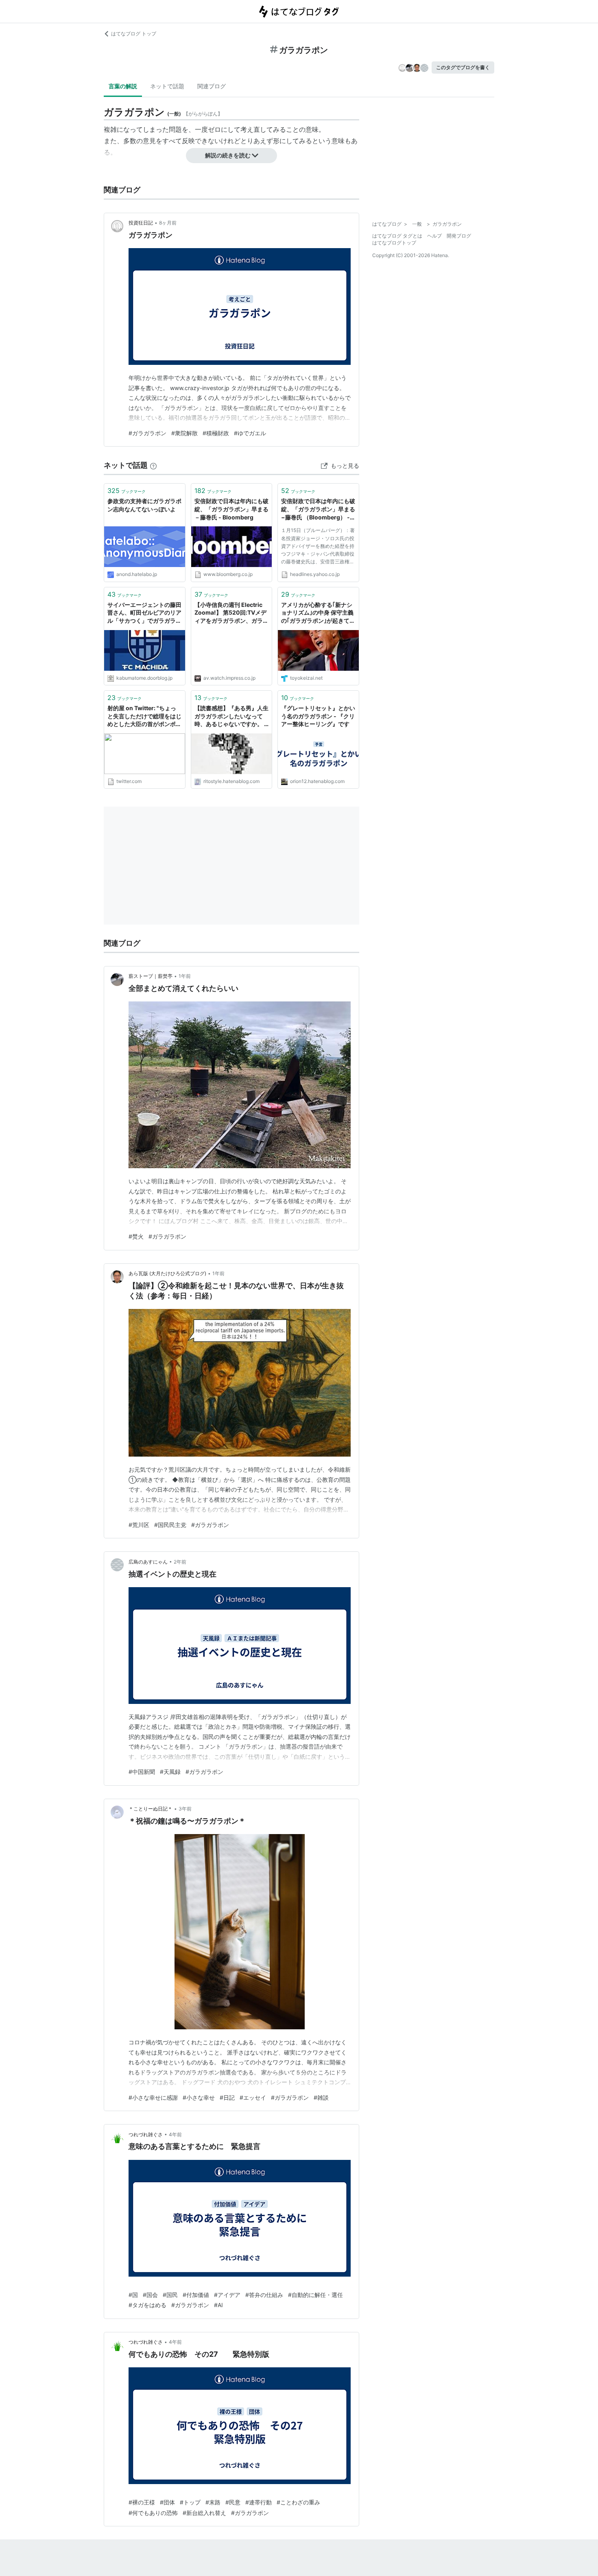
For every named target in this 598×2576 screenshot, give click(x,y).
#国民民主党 (170, 1525)
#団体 (167, 2502)
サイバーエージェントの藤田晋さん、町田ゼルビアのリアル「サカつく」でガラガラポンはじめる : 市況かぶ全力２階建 (144, 613)
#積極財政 (216, 433)
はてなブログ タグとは (397, 236)
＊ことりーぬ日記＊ (151, 1809)
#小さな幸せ (199, 2097)
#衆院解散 (184, 433)
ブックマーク (127, 491)
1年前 (185, 976)
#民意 (233, 2502)
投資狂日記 (141, 223)
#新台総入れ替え (204, 2513)
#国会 (150, 2295)
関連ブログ (212, 86)
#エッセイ (253, 2097)
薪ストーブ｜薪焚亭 (151, 976)
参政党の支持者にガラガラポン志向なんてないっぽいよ (144, 505)
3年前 (185, 1809)
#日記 (227, 2097)
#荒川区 (139, 1525)
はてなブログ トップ (134, 34)
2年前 (180, 1562)
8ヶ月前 (168, 223)
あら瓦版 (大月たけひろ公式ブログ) (167, 1273)
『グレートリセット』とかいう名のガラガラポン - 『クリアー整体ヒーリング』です (318, 716)
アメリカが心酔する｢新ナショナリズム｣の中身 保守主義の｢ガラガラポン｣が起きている (318, 613)
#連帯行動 (259, 2502)
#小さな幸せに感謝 (153, 2097)
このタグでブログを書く (463, 67)
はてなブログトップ (394, 243)
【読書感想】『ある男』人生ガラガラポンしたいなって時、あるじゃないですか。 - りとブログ (231, 717)
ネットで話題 (167, 86)
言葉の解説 (123, 86)
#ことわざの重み (298, 2502)
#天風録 (170, 1772)
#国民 (170, 2295)
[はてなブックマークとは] (153, 465)
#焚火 (136, 1236)
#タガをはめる (147, 2305)
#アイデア (227, 2295)
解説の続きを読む (228, 155)
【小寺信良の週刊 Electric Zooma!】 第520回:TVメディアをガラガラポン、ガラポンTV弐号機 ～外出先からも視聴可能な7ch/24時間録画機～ (231, 613)
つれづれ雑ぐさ (146, 2134)
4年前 (175, 2134)
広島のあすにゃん (148, 1562)
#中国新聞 (142, 1772)
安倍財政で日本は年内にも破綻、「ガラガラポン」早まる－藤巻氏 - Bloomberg (231, 509)
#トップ (190, 2502)
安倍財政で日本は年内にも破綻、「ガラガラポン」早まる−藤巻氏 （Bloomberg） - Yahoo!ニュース (318, 509)
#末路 (213, 2502)
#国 (133, 2295)
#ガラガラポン (147, 433)
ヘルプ (434, 236)
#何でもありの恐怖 (153, 2513)
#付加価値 (196, 2295)
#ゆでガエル (250, 433)
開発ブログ (459, 236)
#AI (218, 2305)
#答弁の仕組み (264, 2295)
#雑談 (321, 2097)
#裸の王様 (142, 2502)
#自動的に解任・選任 (315, 2295)
